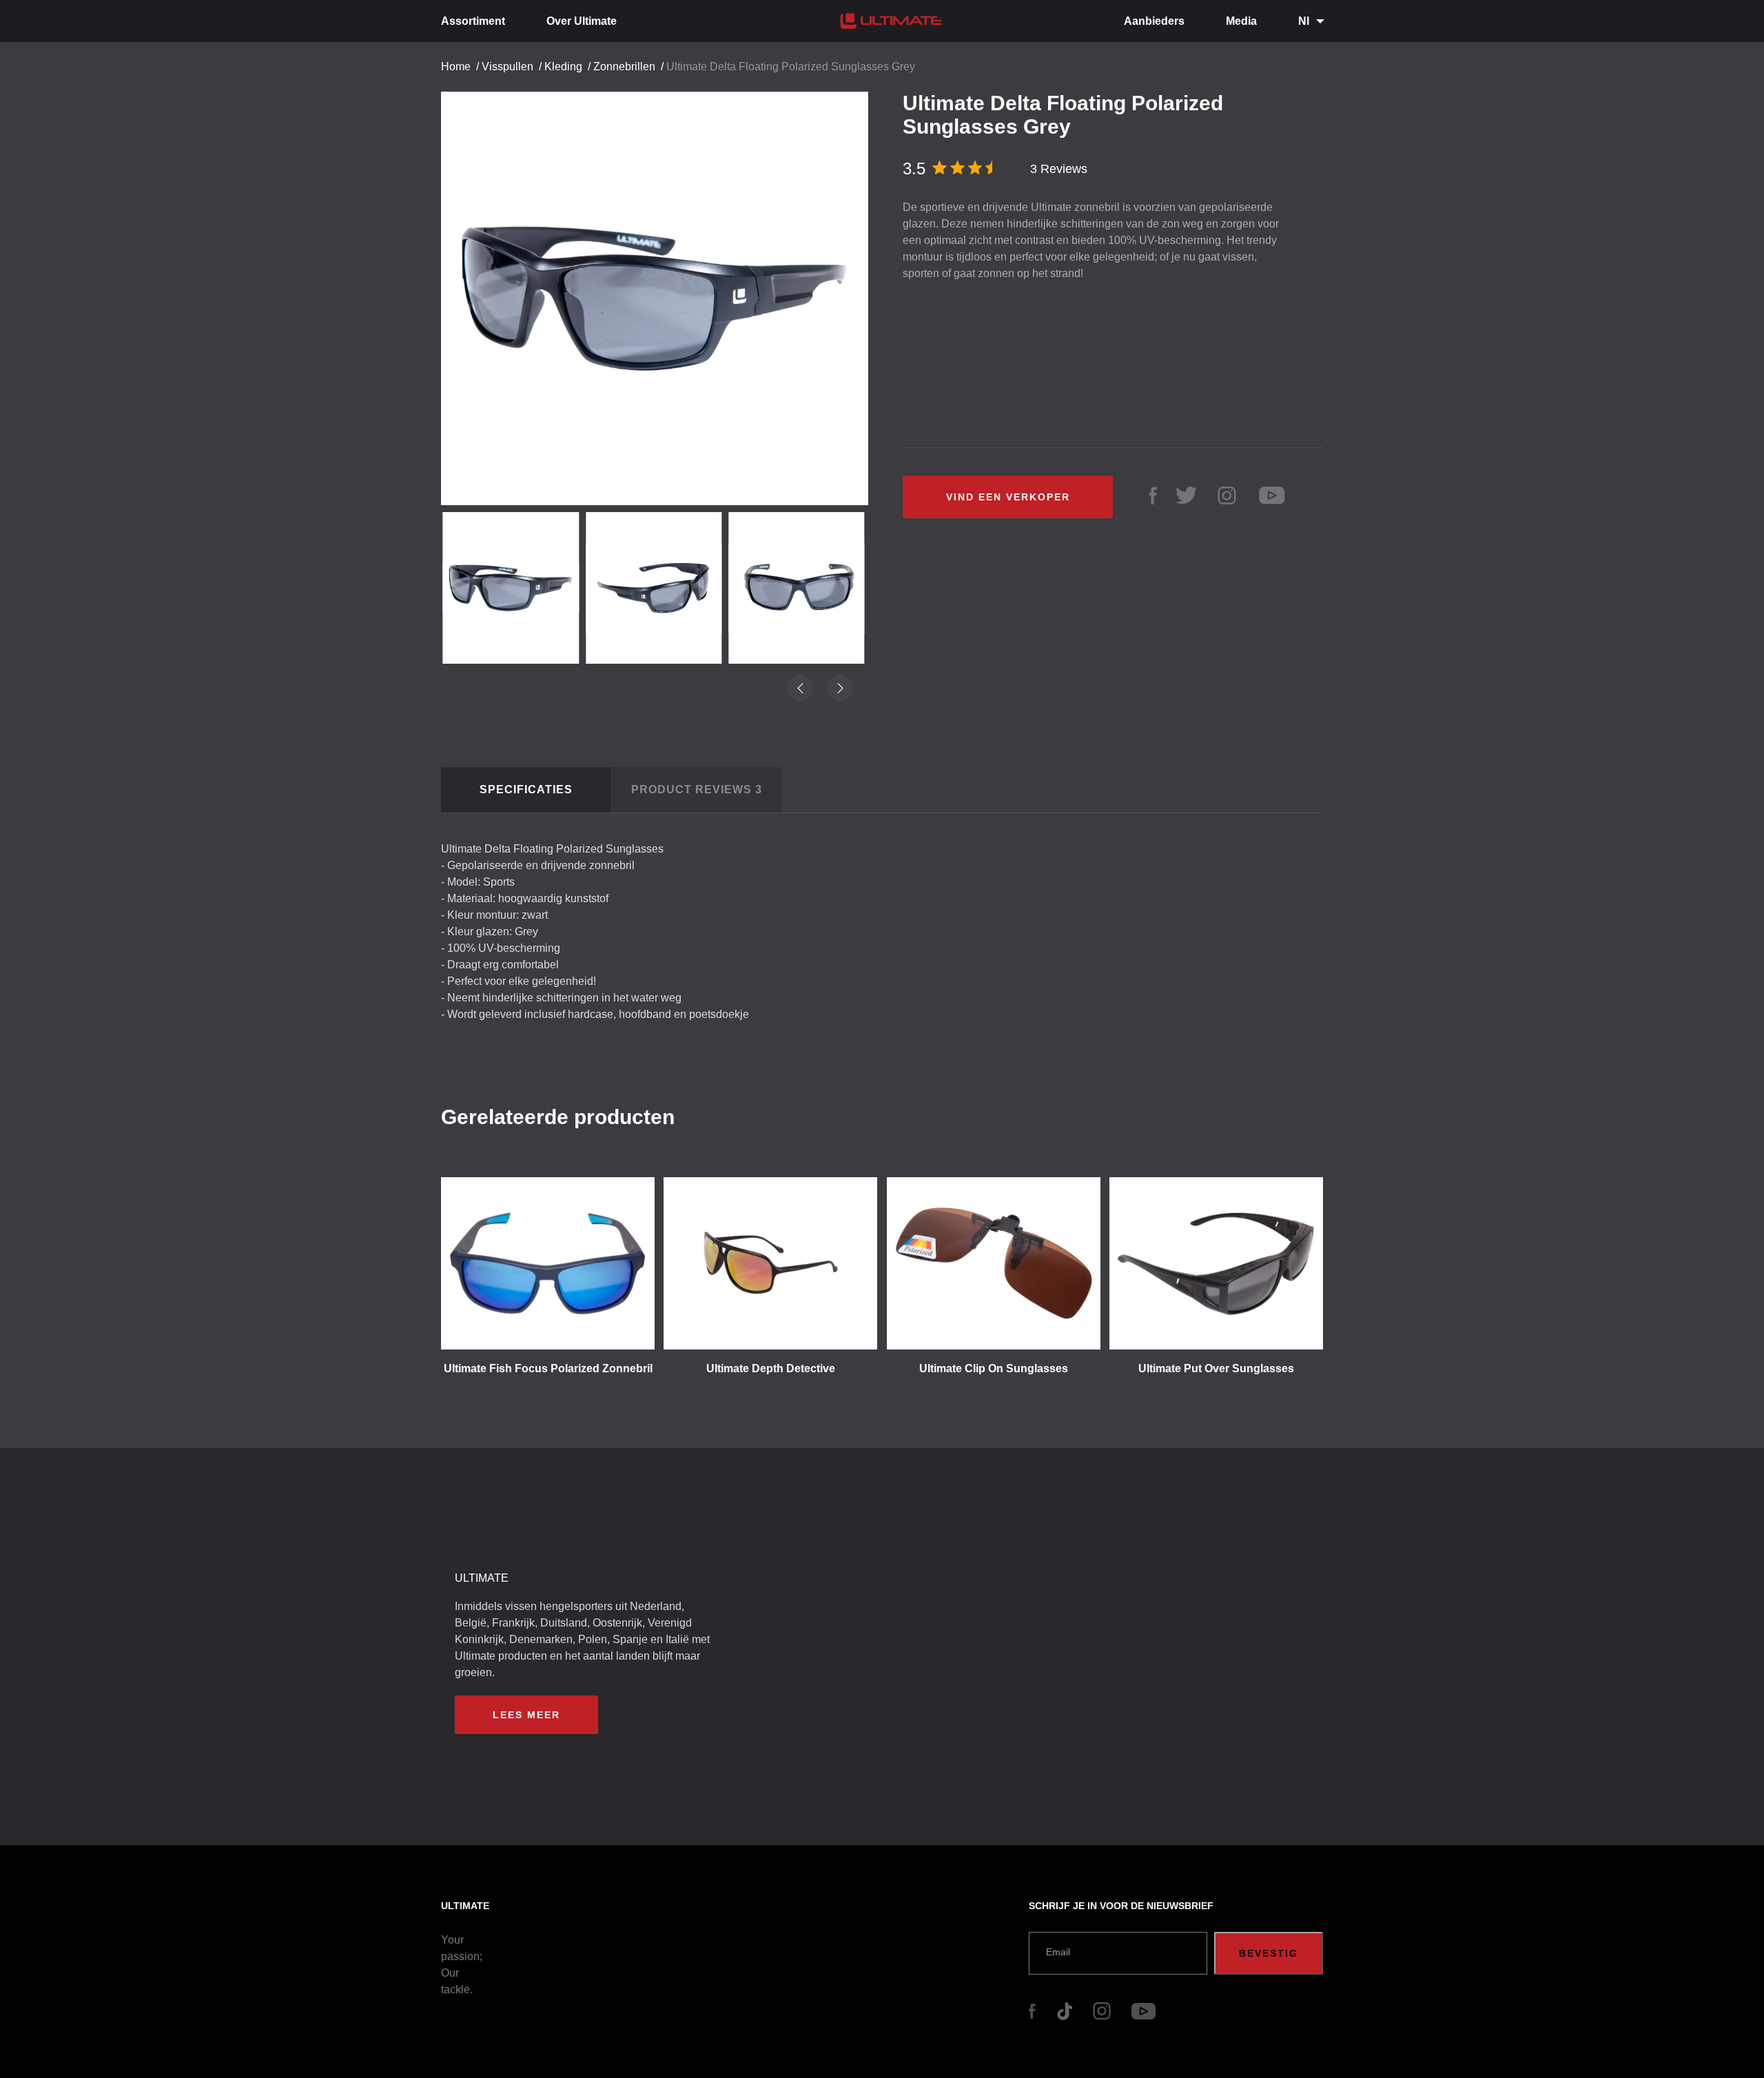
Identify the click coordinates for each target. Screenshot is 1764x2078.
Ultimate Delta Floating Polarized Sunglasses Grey (791, 67)
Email (1058, 1952)
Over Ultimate (582, 21)
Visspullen (507, 67)
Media (1241, 21)
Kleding (563, 67)
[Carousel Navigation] (661, 293)
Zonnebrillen (624, 67)
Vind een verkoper (1008, 497)
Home (456, 67)
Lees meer (526, 1715)
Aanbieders (1154, 21)
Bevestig (1269, 1953)
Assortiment (473, 21)
